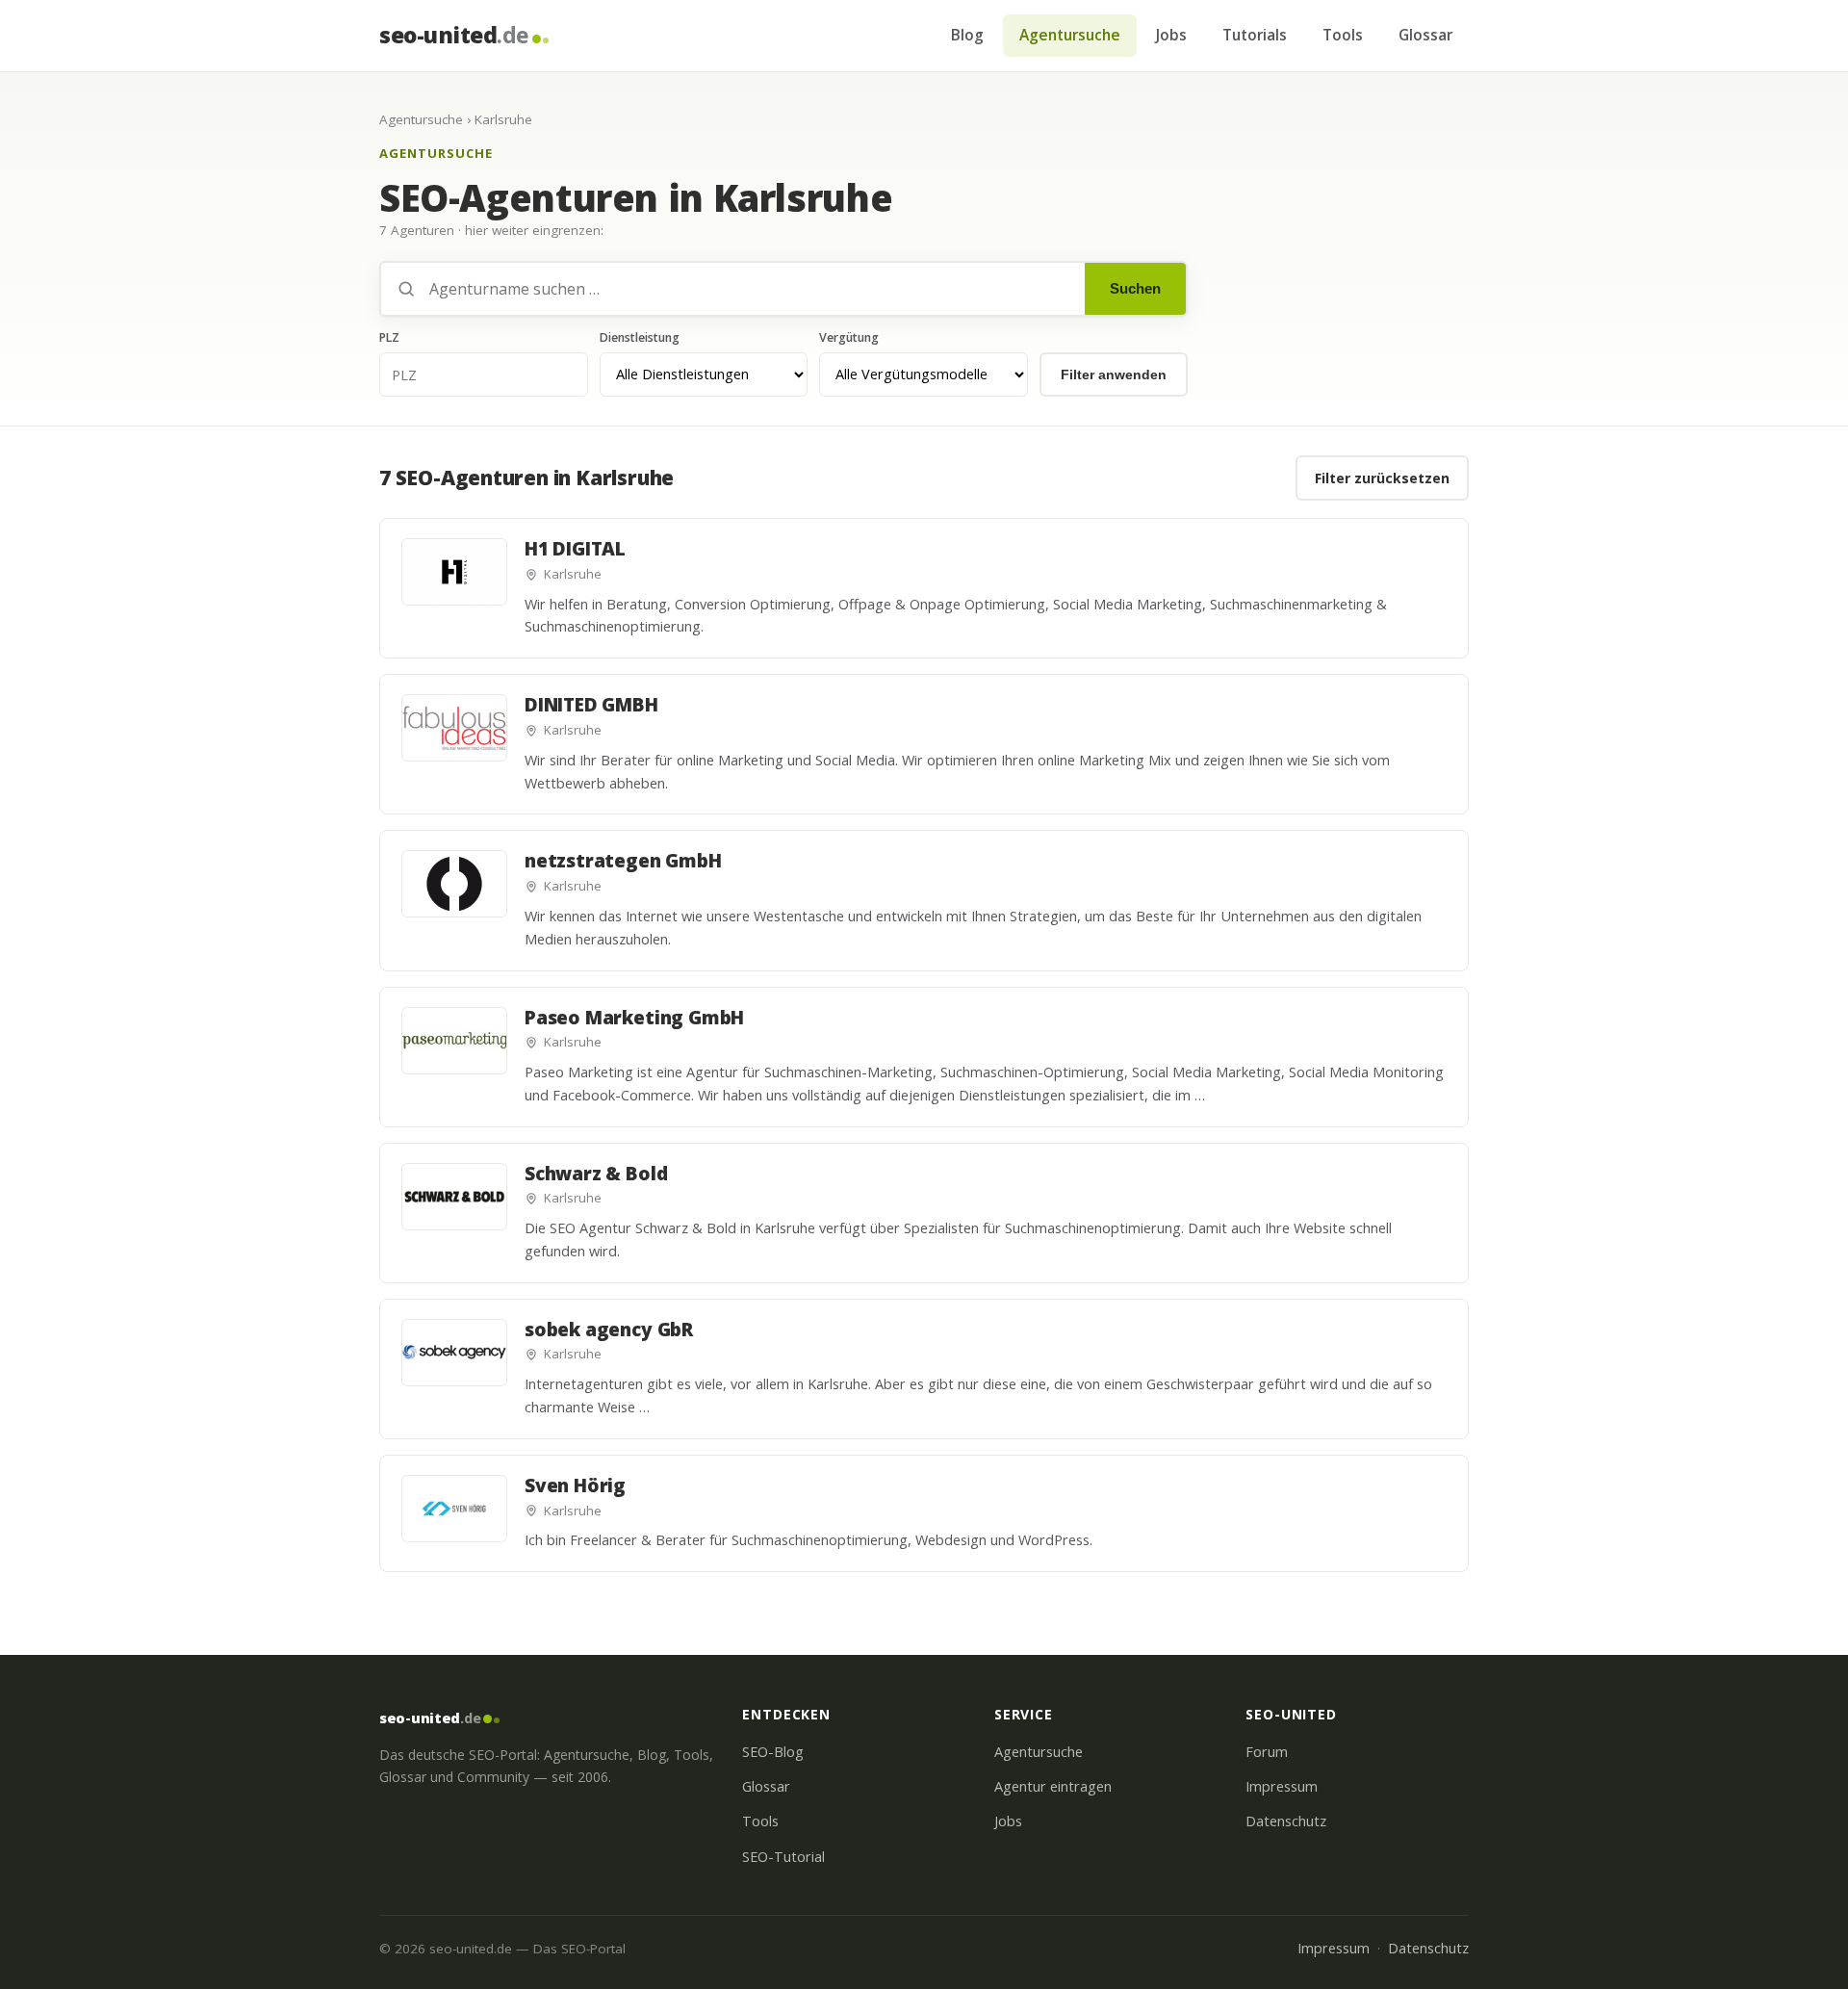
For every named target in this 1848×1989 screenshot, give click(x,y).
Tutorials (1255, 35)
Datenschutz (1286, 1821)
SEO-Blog (773, 1752)
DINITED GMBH (591, 705)
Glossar (1425, 35)
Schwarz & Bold (596, 1174)
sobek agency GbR (609, 1330)
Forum (1267, 1752)
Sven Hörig (575, 1485)
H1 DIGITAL (575, 549)
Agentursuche (1070, 35)
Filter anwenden (1114, 375)
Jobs (1171, 35)
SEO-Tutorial (783, 1857)
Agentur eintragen (1053, 1786)
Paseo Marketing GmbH (634, 1018)
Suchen (1135, 288)
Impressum (1282, 1786)
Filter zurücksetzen (1382, 478)
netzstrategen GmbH (623, 861)
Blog (967, 35)
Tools (1343, 35)
